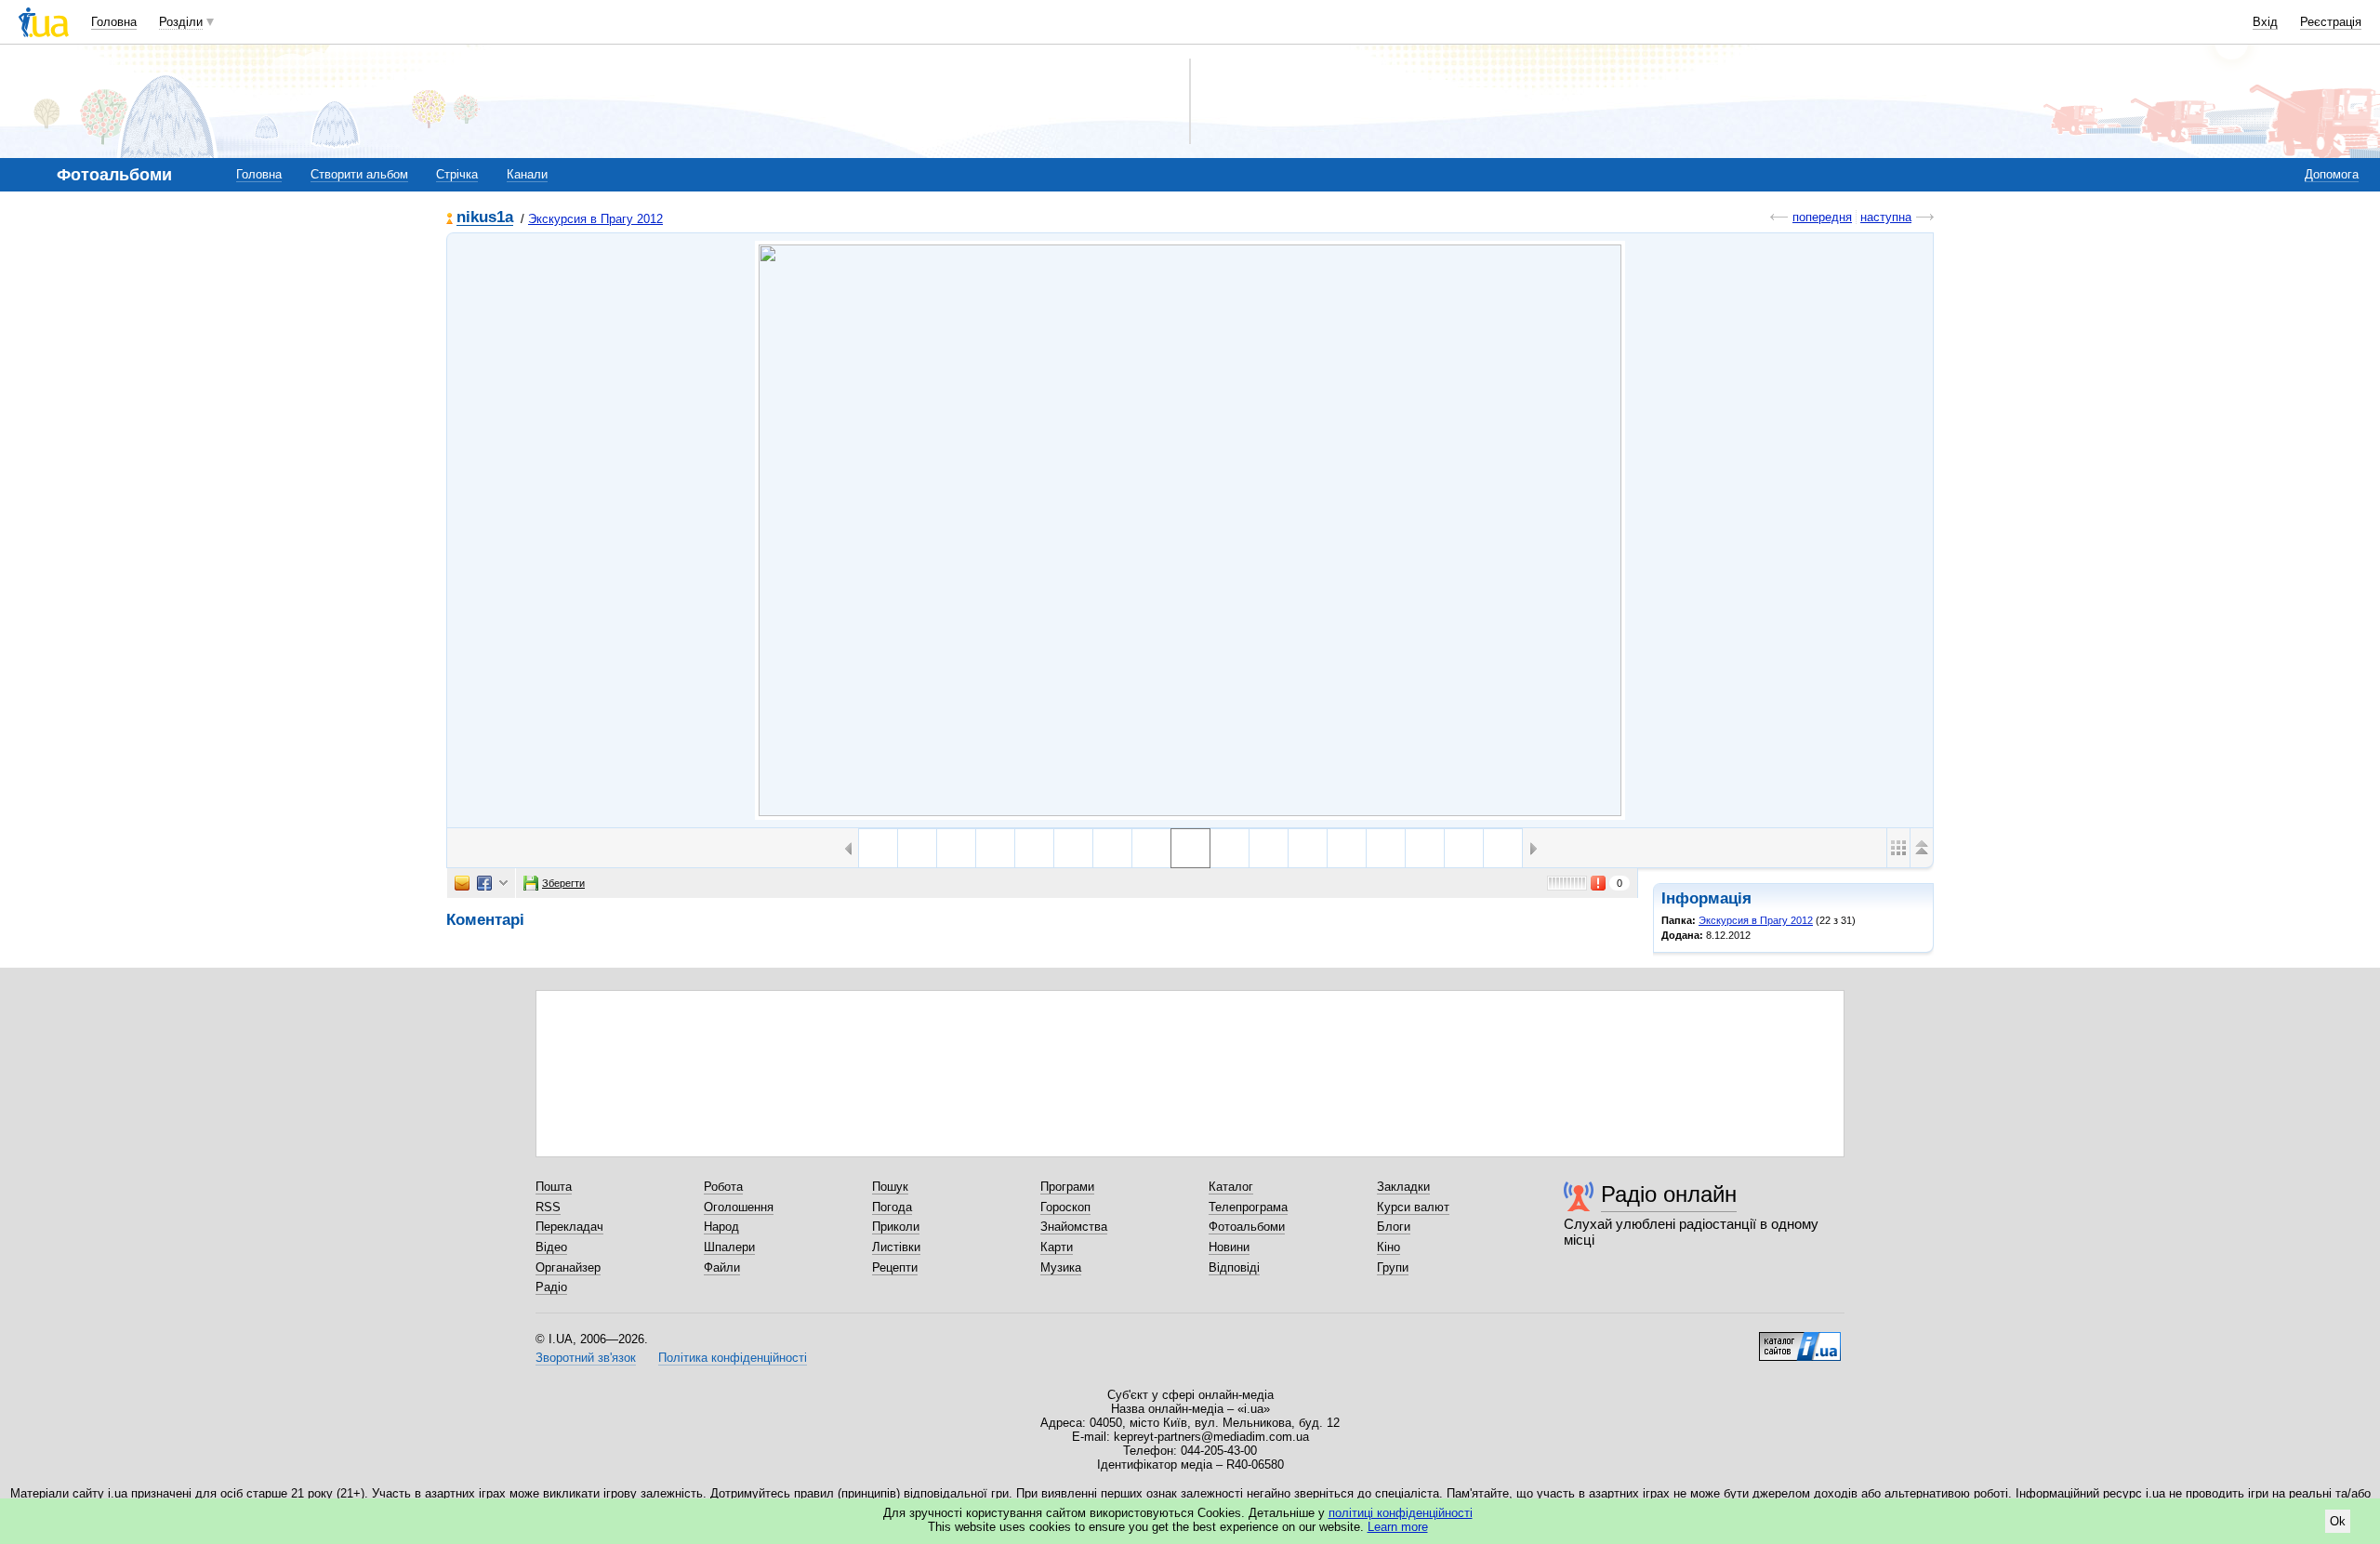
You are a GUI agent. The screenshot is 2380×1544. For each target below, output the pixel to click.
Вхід (2265, 22)
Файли (722, 1267)
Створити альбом (359, 174)
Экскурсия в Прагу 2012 (595, 219)
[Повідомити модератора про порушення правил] (1599, 883)
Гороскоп (1065, 1207)
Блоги (1394, 1227)
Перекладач (569, 1227)
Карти (1057, 1247)
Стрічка (457, 174)
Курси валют (1413, 1207)
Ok (2338, 1521)
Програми (1067, 1187)
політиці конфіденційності (1401, 1513)
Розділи (181, 22)
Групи (1393, 1267)
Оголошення (739, 1207)
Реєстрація (2331, 22)
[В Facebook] (484, 883)
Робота (723, 1187)
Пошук (890, 1187)
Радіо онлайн (1669, 1194)
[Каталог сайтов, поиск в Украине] (1800, 1339)
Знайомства (1074, 1227)
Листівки (896, 1247)
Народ (721, 1227)
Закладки (1403, 1187)
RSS (548, 1207)
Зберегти (563, 883)
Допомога (2332, 174)
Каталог (1231, 1187)
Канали (527, 174)
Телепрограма (1248, 1207)
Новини (1229, 1247)
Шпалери (729, 1247)
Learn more (1398, 1527)
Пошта (554, 1187)
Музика (1061, 1267)
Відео (551, 1247)
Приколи (896, 1227)
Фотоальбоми (1247, 1227)
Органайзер (568, 1267)
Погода (892, 1207)
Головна (114, 22)
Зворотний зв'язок (586, 1358)
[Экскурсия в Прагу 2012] (1190, 530)
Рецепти (895, 1267)
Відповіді (1234, 1267)
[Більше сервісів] (503, 884)
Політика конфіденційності (733, 1358)
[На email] (462, 883)
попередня (1822, 217)
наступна (1886, 217)
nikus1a (485, 218)
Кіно (1388, 1247)
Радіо (551, 1287)
